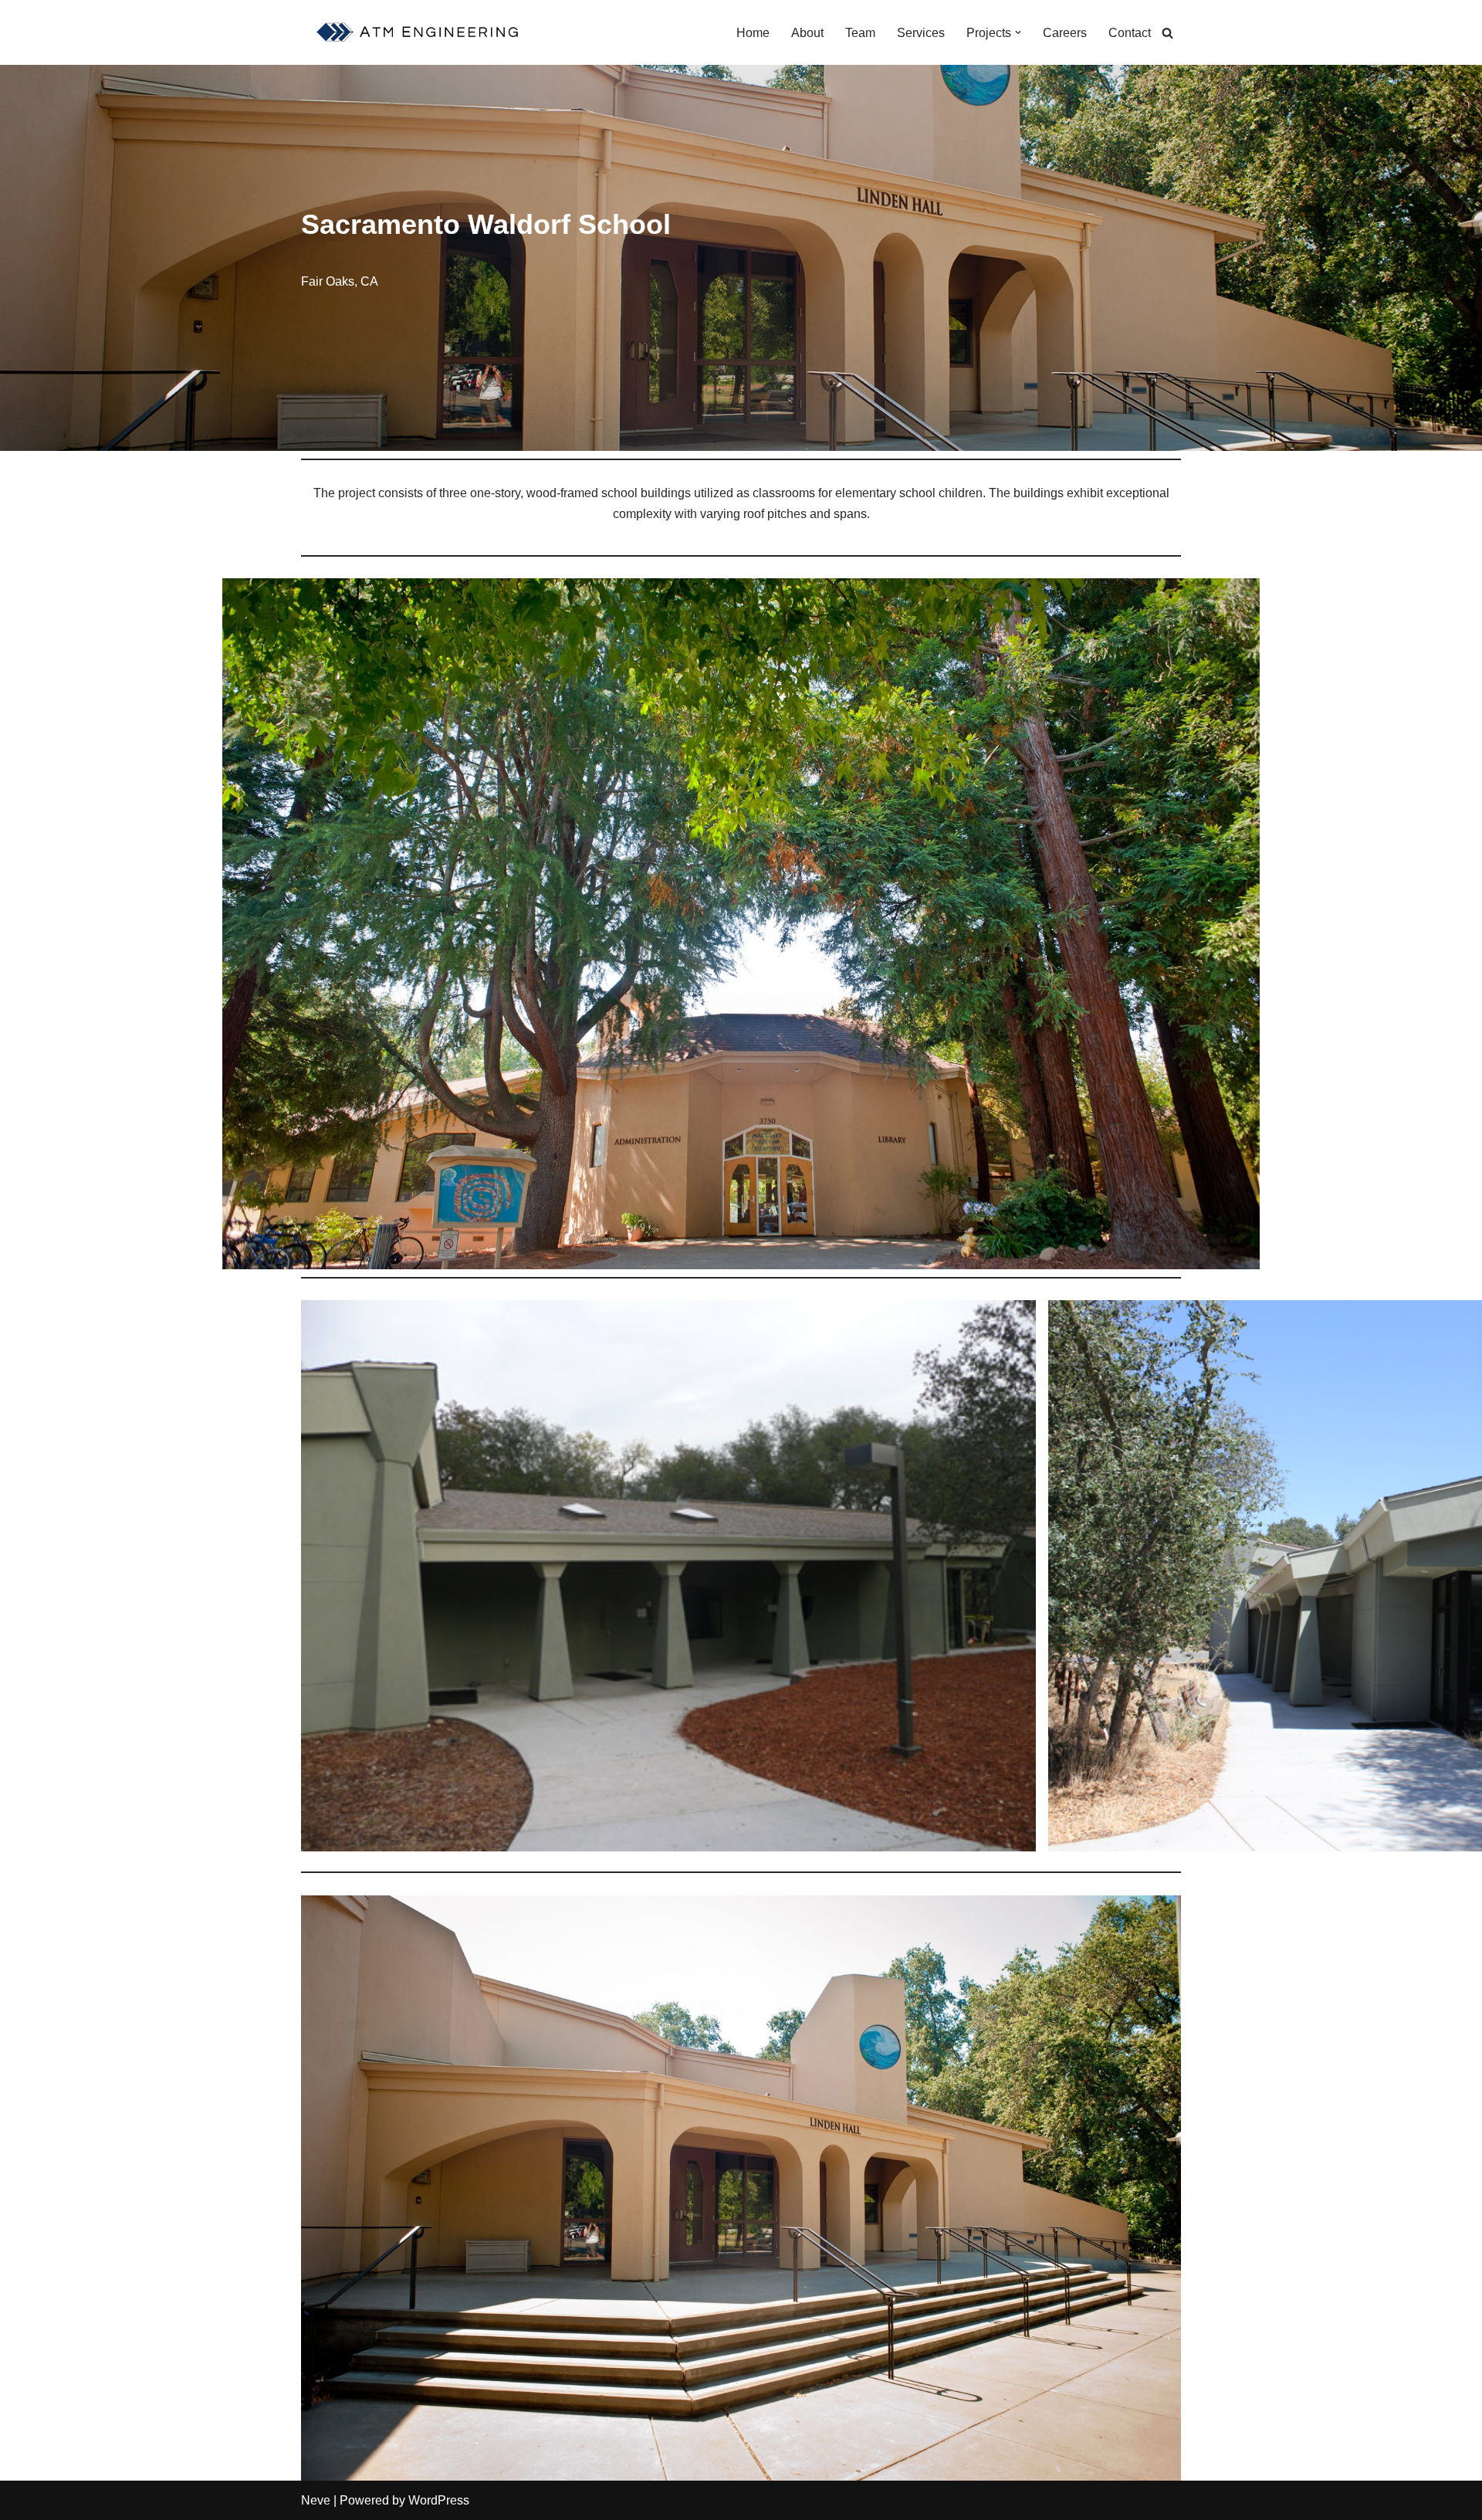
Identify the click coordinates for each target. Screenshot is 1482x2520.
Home (753, 33)
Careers (1065, 33)
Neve (316, 2500)
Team (860, 33)
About (807, 33)
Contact (1130, 33)
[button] (1018, 32)
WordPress (439, 2500)
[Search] (1167, 33)
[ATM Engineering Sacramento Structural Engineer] (420, 32)
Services (921, 33)
